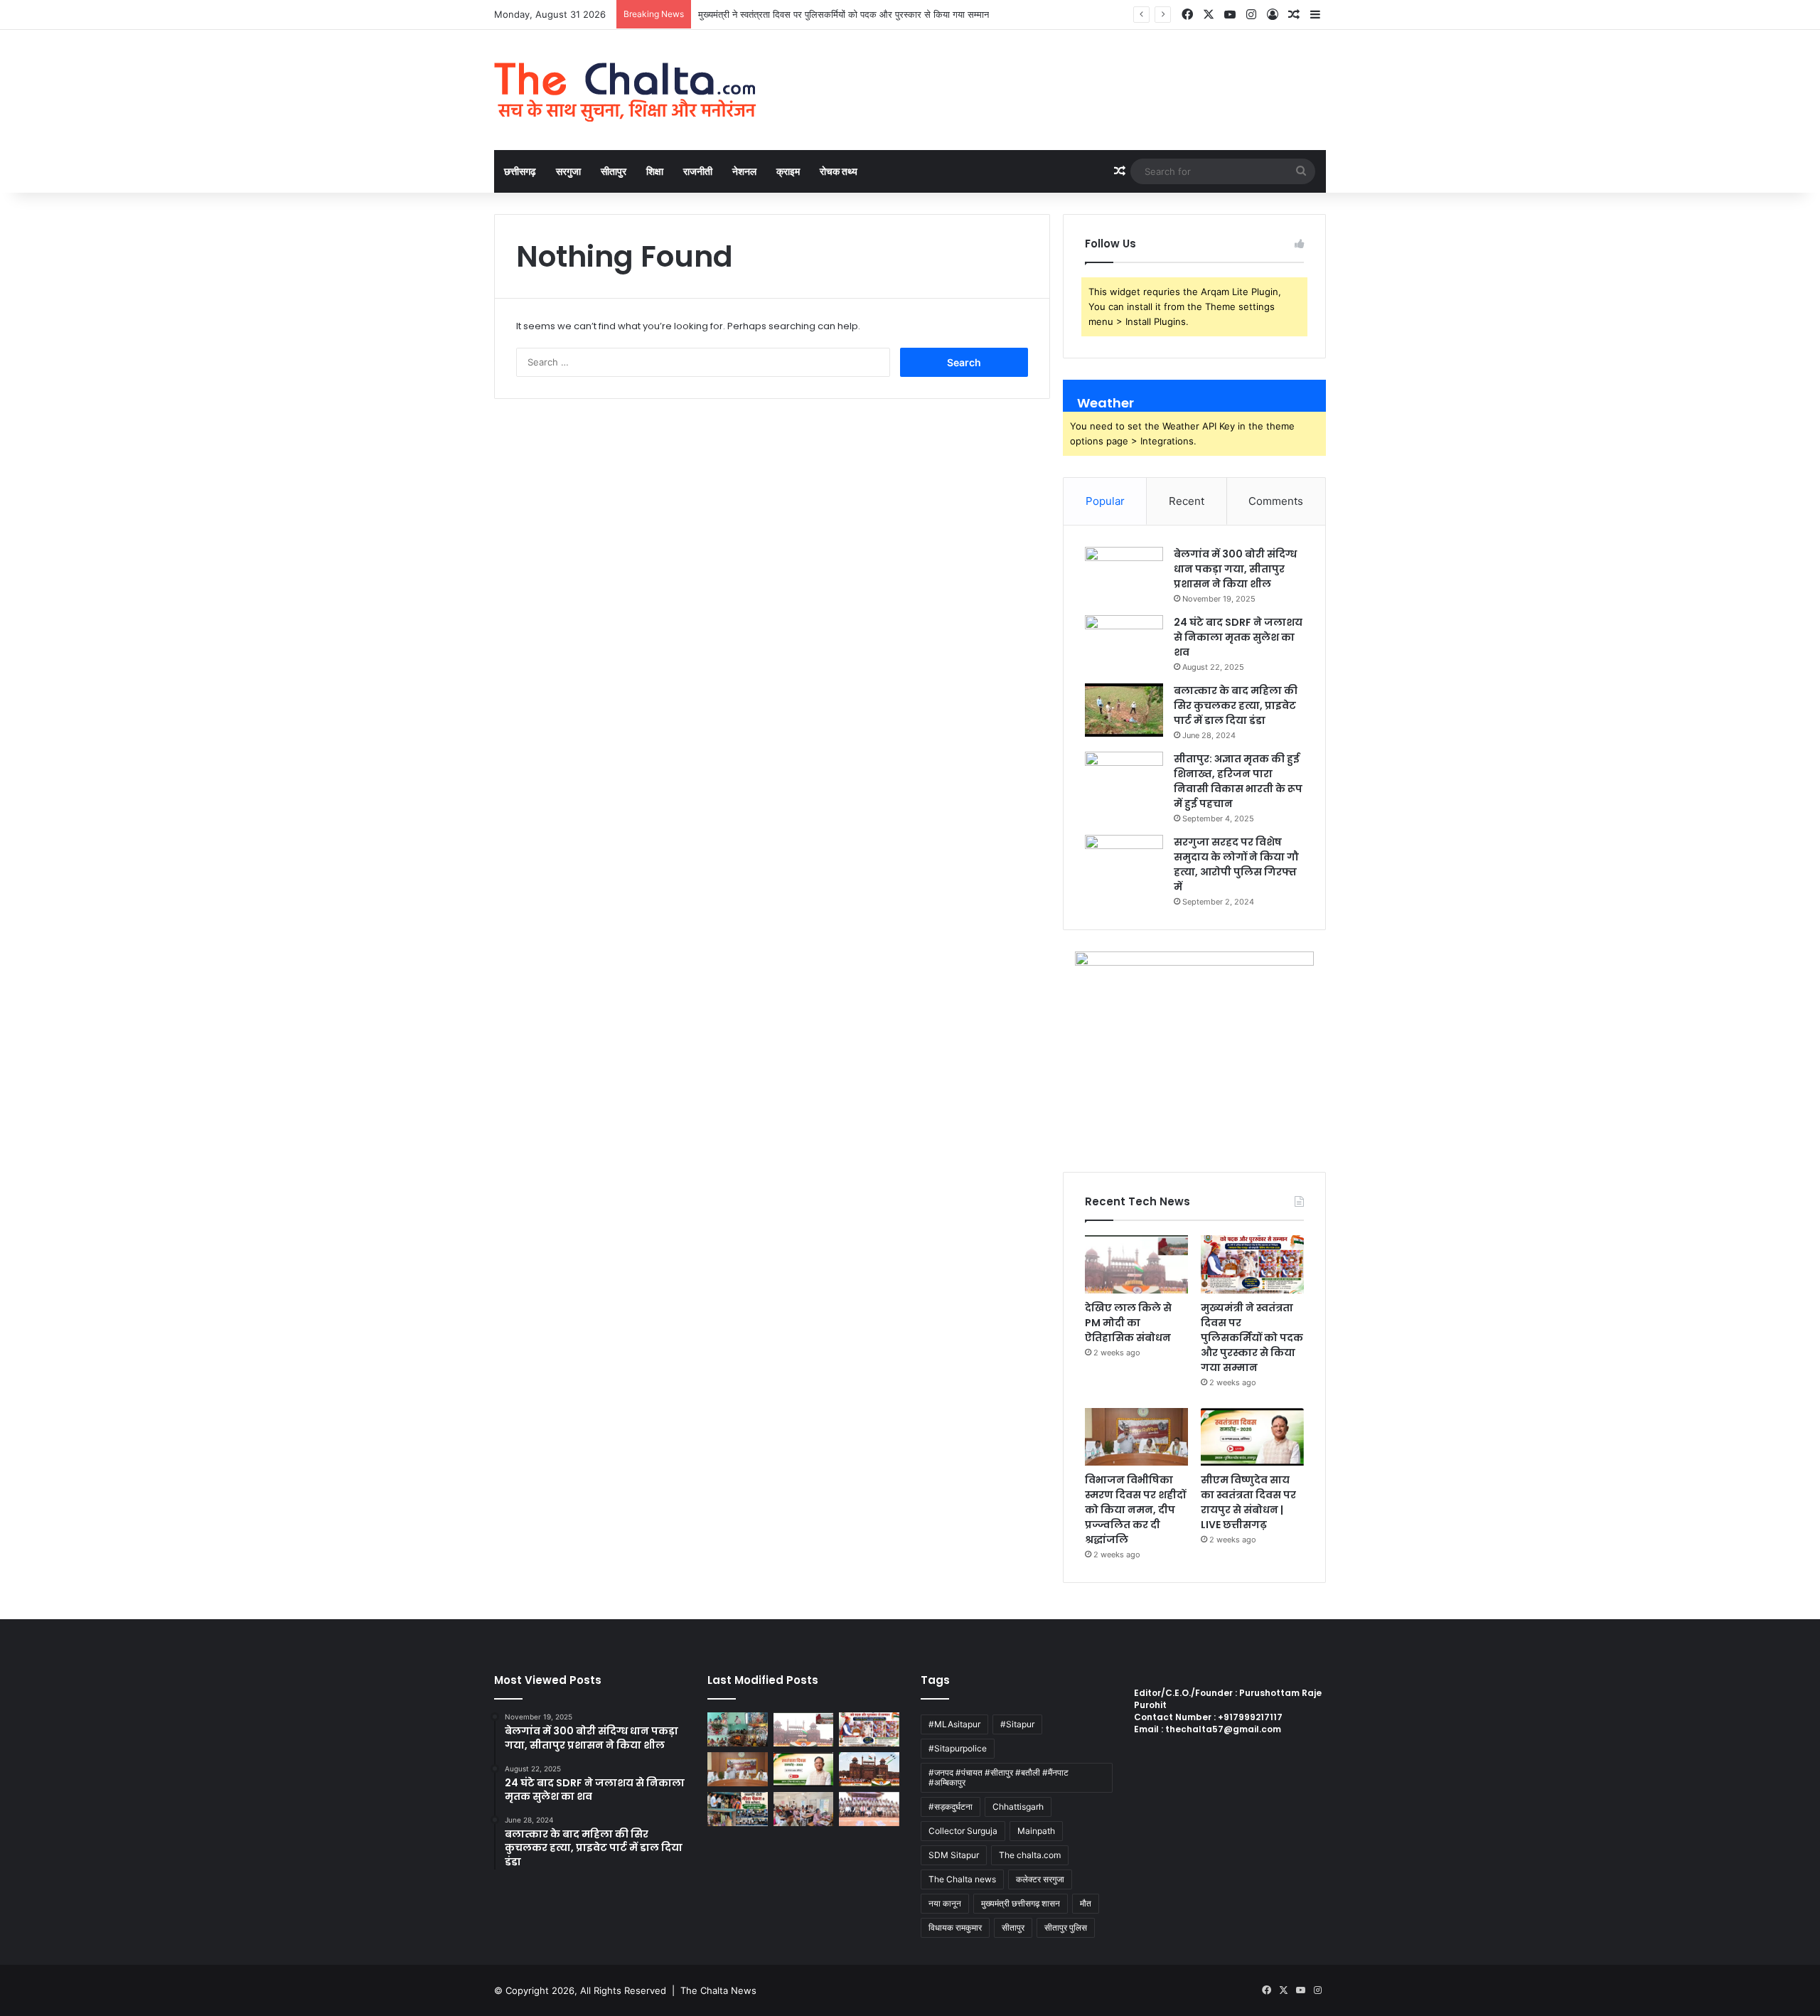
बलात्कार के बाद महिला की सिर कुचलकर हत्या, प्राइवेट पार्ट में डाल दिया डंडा (1236, 705)
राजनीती (698, 171)
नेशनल (744, 171)
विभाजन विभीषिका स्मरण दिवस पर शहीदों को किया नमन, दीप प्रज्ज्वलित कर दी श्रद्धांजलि (1135, 1510)
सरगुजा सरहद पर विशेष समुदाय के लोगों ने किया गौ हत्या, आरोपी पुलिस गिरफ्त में (1236, 864)
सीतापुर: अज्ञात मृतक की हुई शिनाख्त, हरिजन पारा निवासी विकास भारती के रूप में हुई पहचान (1238, 781)
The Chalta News (718, 1990)
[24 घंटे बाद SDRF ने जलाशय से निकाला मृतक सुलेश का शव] (1124, 642)
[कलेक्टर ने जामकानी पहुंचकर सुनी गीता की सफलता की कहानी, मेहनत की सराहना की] (738, 1809)
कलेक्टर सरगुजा (1040, 1879)
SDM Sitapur (954, 1855)
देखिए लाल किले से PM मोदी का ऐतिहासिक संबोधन (1128, 1323)
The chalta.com (1030, 1855)
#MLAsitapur (954, 1724)
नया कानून (945, 1903)
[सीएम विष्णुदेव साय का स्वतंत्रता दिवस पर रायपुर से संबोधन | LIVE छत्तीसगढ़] (1252, 1437)
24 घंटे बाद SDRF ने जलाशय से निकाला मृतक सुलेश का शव (1238, 637)
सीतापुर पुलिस (1066, 1927)
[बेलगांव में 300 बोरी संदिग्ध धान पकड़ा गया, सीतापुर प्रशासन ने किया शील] (1124, 574)
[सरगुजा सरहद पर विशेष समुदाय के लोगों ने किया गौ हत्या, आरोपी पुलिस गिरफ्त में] (1124, 862)
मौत (1086, 1903)
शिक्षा (655, 171)
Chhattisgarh (1018, 1807)
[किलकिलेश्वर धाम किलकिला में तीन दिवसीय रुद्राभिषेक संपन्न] (738, 1729)
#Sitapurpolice (958, 1748)
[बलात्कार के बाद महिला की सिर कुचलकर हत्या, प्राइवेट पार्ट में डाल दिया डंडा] (1124, 710)
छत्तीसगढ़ (520, 171)
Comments (1276, 501)
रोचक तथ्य (839, 171)
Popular (1105, 501)
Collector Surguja (963, 1831)
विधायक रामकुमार (955, 1927)
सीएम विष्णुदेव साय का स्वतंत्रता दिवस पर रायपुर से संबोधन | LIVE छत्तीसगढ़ (1248, 1502)
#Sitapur (1017, 1724)
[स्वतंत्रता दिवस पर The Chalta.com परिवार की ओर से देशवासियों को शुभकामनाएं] (869, 1769)
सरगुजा (568, 171)
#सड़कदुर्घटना (951, 1807)
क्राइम (788, 171)
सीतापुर (614, 171)
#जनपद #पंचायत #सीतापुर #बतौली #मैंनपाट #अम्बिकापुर (999, 1777)
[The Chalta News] (626, 90)
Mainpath (1036, 1831)
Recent (1187, 501)
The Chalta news (962, 1879)
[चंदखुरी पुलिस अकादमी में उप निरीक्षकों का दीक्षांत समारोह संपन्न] (869, 1809)
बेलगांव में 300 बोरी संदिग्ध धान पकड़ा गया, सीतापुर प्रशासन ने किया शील (1235, 569)
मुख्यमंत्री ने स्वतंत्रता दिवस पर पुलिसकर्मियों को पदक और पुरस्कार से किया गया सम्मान (844, 14)
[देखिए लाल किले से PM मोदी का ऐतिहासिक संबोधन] (1136, 1264)
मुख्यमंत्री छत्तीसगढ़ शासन (1021, 1903)
